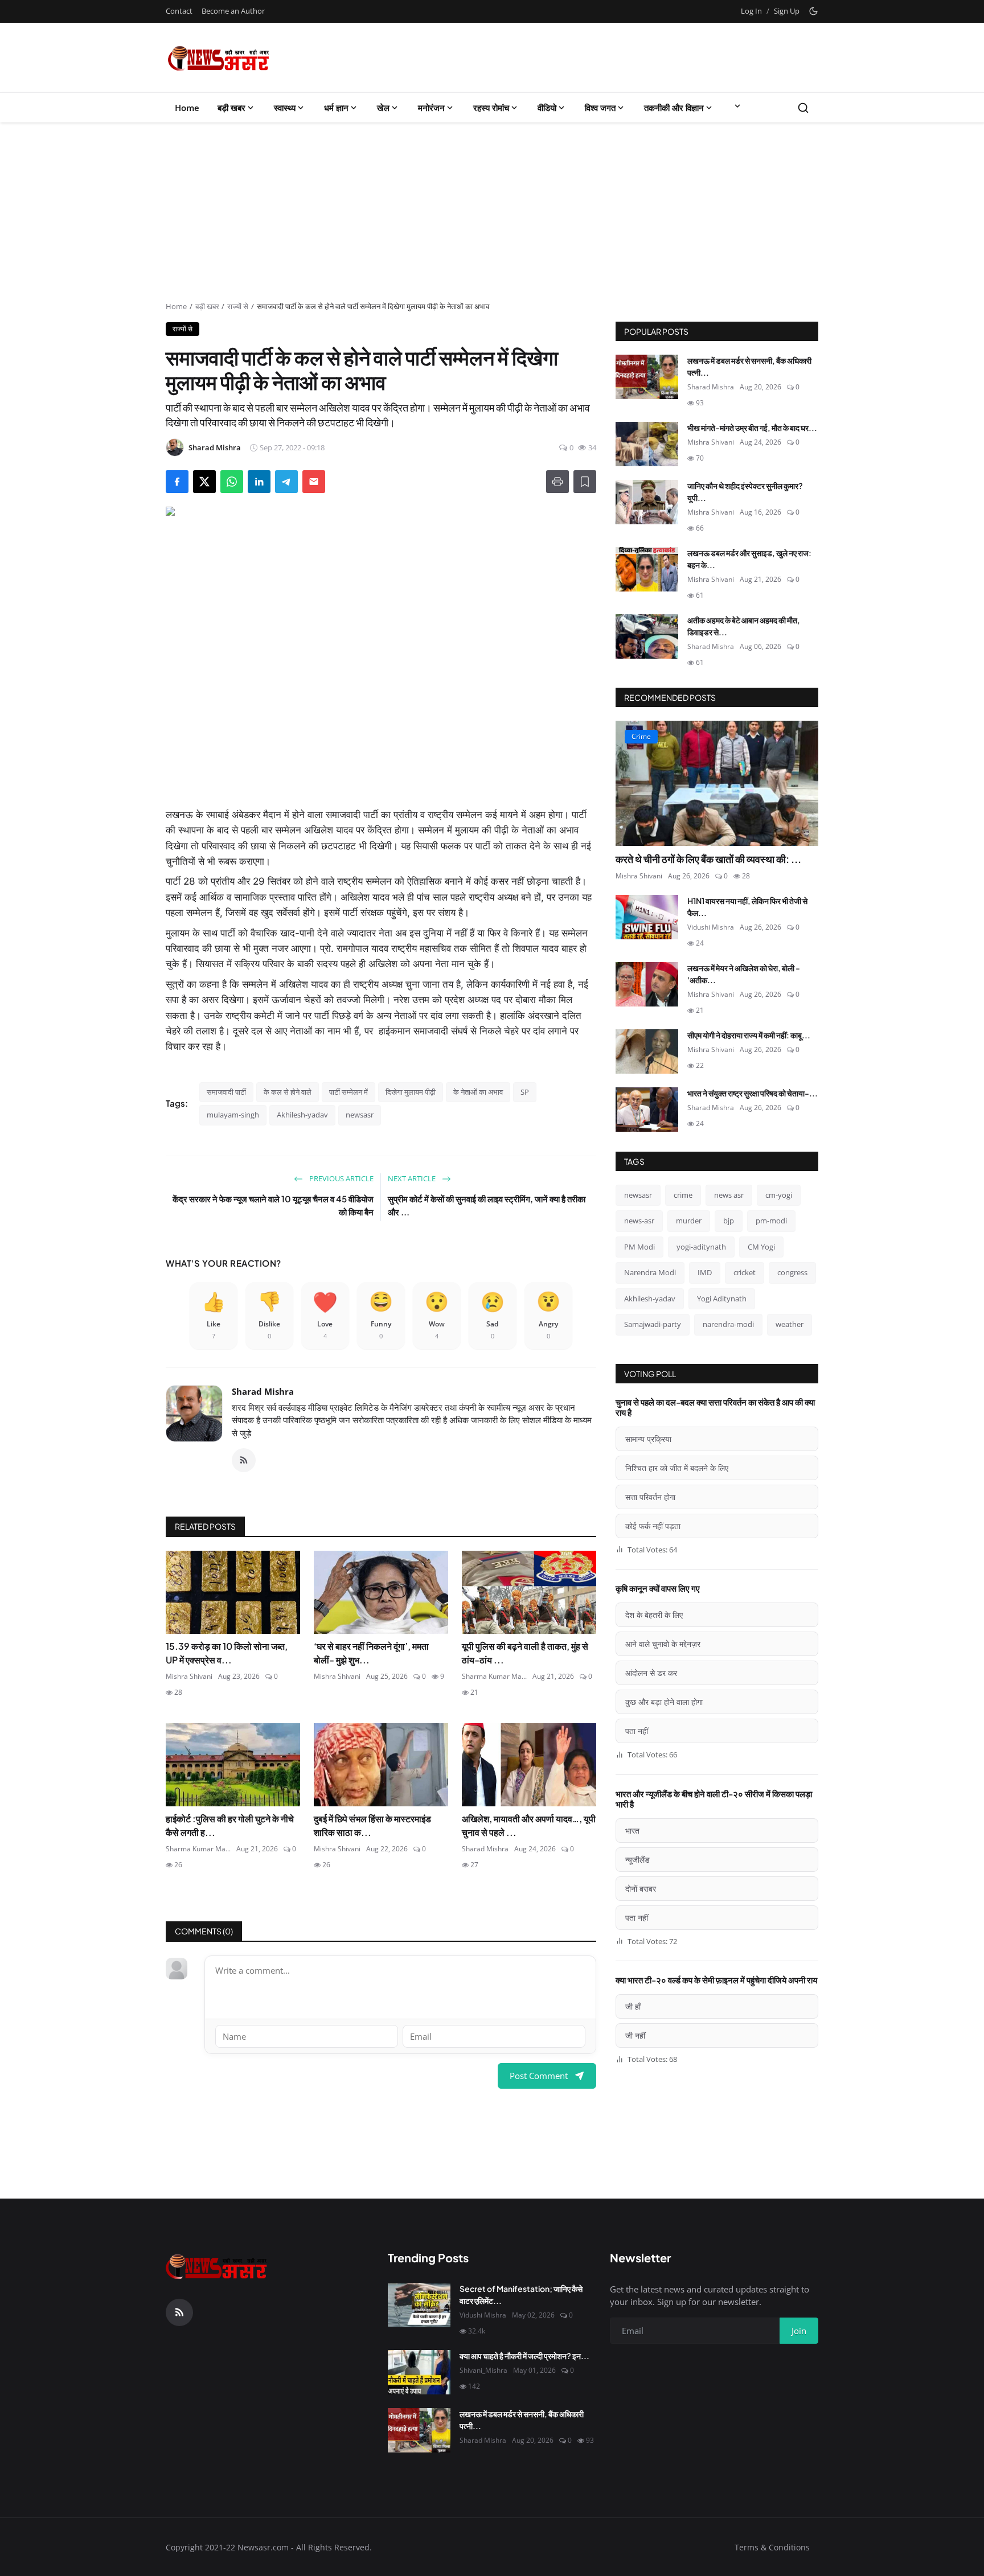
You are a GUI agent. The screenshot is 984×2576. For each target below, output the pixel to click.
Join (799, 2331)
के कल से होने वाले (288, 1092)
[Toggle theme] (813, 11)
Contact (179, 11)
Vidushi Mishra (711, 927)
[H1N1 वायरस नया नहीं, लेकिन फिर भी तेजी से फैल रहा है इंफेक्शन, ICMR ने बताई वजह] (647, 917)
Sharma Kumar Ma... (494, 1676)
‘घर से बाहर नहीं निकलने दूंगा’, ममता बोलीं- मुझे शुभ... (371, 1653)
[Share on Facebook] (177, 482)
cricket (745, 1272)
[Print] (557, 482)
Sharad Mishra (263, 1391)
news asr (729, 1195)
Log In (751, 11)
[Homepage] (219, 57)
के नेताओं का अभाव (478, 1092)
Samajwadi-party (653, 1324)
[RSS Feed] (244, 1460)
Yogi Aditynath (722, 1299)
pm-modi (771, 1221)
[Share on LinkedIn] (259, 482)
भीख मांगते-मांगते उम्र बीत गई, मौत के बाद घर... (752, 428)
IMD (705, 1272)
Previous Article (341, 1178)
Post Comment (539, 2076)
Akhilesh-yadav (302, 1115)
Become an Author (233, 11)
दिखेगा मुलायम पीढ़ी (411, 1092)
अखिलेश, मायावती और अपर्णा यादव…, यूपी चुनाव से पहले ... (529, 1825)
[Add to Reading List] (585, 482)
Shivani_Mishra (483, 2370)
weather (790, 1324)
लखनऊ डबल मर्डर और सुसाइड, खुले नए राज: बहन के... (749, 559)
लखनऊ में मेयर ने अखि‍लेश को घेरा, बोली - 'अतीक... (744, 974)
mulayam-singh (233, 1115)
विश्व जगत (600, 108)
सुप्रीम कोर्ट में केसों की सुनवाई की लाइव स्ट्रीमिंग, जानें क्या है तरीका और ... (487, 1205)
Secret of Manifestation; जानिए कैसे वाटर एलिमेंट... (521, 2294)
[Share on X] (204, 482)
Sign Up (787, 11)
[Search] (803, 108)
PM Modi (639, 1247)
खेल (383, 108)
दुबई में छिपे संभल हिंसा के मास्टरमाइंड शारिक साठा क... (372, 1825)
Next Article (413, 1178)
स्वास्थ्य (285, 108)
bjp (729, 1221)
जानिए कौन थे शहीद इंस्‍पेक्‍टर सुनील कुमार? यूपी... (745, 492)
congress (792, 1272)
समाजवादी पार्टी (226, 1092)
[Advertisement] (492, 216)
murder (689, 1221)
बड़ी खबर (231, 108)
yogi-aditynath (701, 1247)
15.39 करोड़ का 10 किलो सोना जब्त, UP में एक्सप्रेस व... (227, 1653)
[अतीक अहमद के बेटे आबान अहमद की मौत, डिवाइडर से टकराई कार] (647, 636)
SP (525, 1092)
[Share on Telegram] (286, 482)
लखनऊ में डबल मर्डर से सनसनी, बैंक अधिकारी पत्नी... (749, 366)
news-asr (639, 1221)
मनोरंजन (431, 108)
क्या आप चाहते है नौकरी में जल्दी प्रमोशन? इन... (524, 2356)
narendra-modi (728, 1324)
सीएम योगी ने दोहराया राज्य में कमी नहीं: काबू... (749, 1035)
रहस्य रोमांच (491, 108)
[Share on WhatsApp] (232, 482)
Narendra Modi (650, 1272)
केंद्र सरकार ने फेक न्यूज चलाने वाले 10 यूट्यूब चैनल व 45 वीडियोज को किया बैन (273, 1205)
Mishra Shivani (189, 1676)
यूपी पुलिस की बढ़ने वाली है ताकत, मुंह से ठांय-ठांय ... (525, 1653)
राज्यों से (238, 306)
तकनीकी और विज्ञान (674, 108)
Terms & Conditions (772, 2547)
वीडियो (547, 108)
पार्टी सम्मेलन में (348, 1092)
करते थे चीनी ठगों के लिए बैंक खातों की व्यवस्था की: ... (708, 859)
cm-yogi (779, 1195)
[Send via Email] (314, 482)
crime (683, 1195)
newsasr (360, 1115)
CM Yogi (761, 1247)
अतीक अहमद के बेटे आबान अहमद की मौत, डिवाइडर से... (744, 626)
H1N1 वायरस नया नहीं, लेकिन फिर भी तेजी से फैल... (747, 907)
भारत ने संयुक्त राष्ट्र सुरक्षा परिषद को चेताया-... (753, 1093)
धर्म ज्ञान (336, 108)
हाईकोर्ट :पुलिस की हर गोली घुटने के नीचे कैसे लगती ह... (230, 1825)
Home (187, 108)
